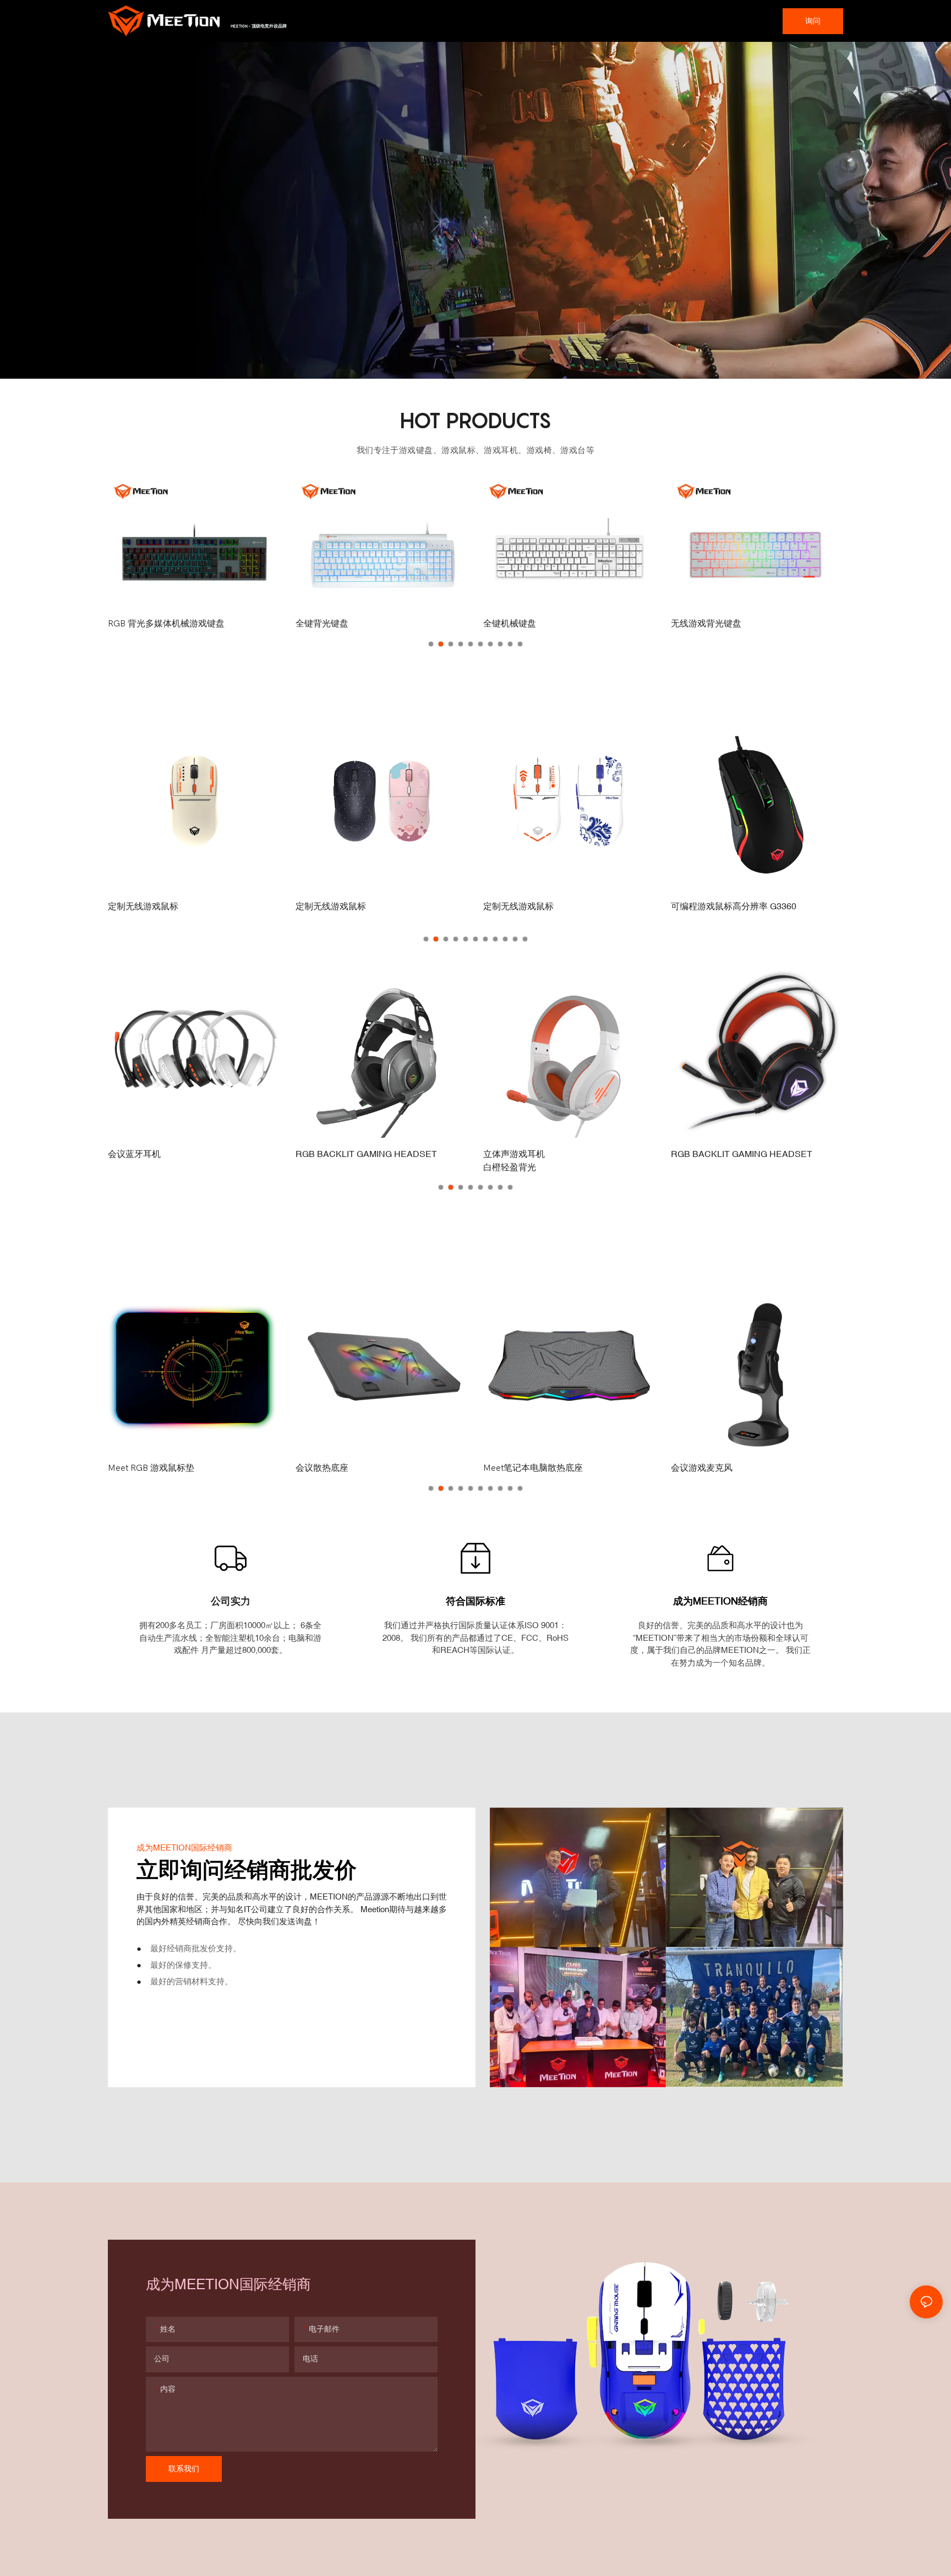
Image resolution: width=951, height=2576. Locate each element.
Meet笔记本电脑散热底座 (533, 1468)
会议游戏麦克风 (702, 1468)
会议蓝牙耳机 (134, 1154)
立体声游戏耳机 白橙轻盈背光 (514, 1160)
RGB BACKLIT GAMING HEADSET (366, 1154)
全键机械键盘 (322, 624)
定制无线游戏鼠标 (143, 906)
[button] (431, 644)
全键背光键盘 (134, 624)
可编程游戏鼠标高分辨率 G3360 (734, 906)
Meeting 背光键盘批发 (714, 624)
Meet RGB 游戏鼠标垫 (151, 1468)
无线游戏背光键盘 (518, 624)
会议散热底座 (322, 1468)
